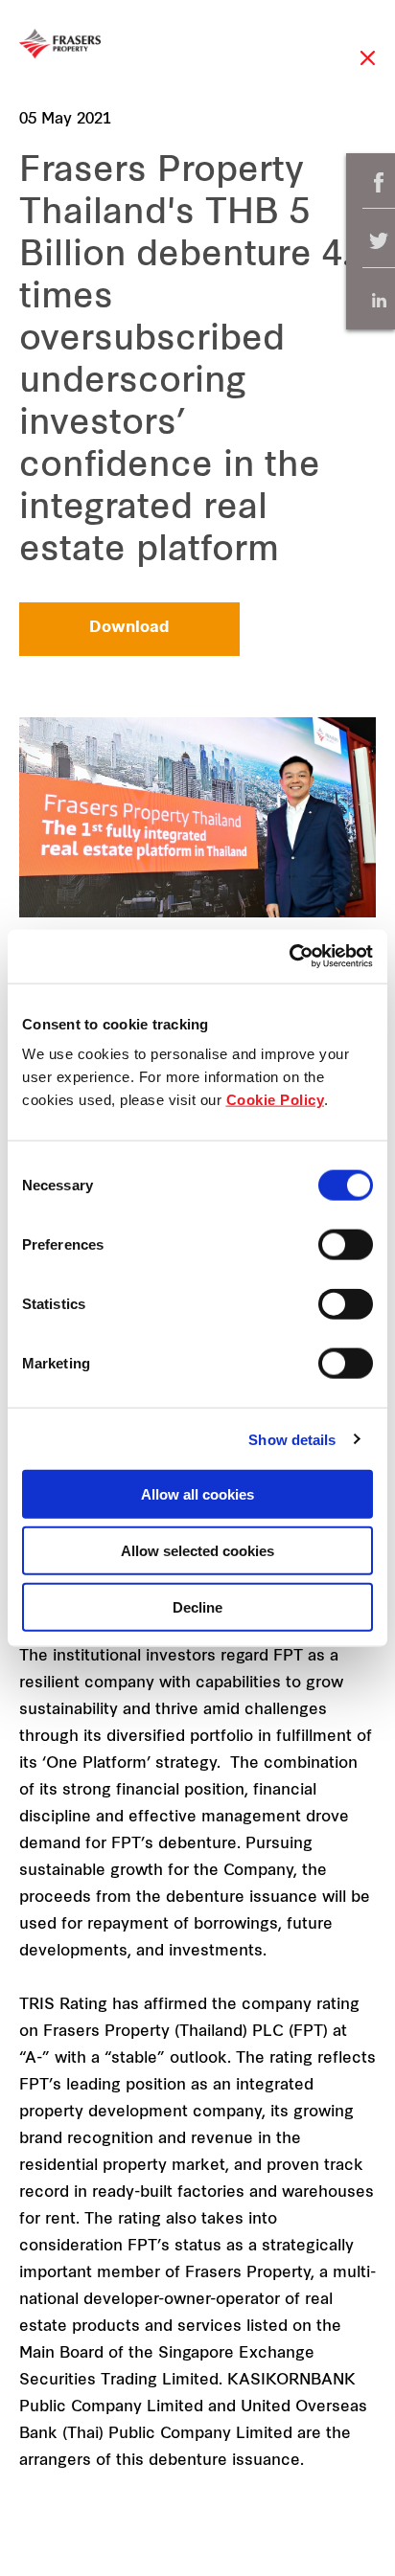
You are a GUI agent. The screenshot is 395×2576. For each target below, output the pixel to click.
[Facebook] (379, 182)
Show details (292, 1439)
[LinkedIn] (379, 300)
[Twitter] (379, 242)
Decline (197, 1606)
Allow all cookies (197, 1494)
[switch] (346, 1245)
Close (368, 68)
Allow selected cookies (197, 1550)
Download (129, 628)
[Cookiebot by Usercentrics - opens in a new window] (289, 957)
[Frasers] (60, 44)
